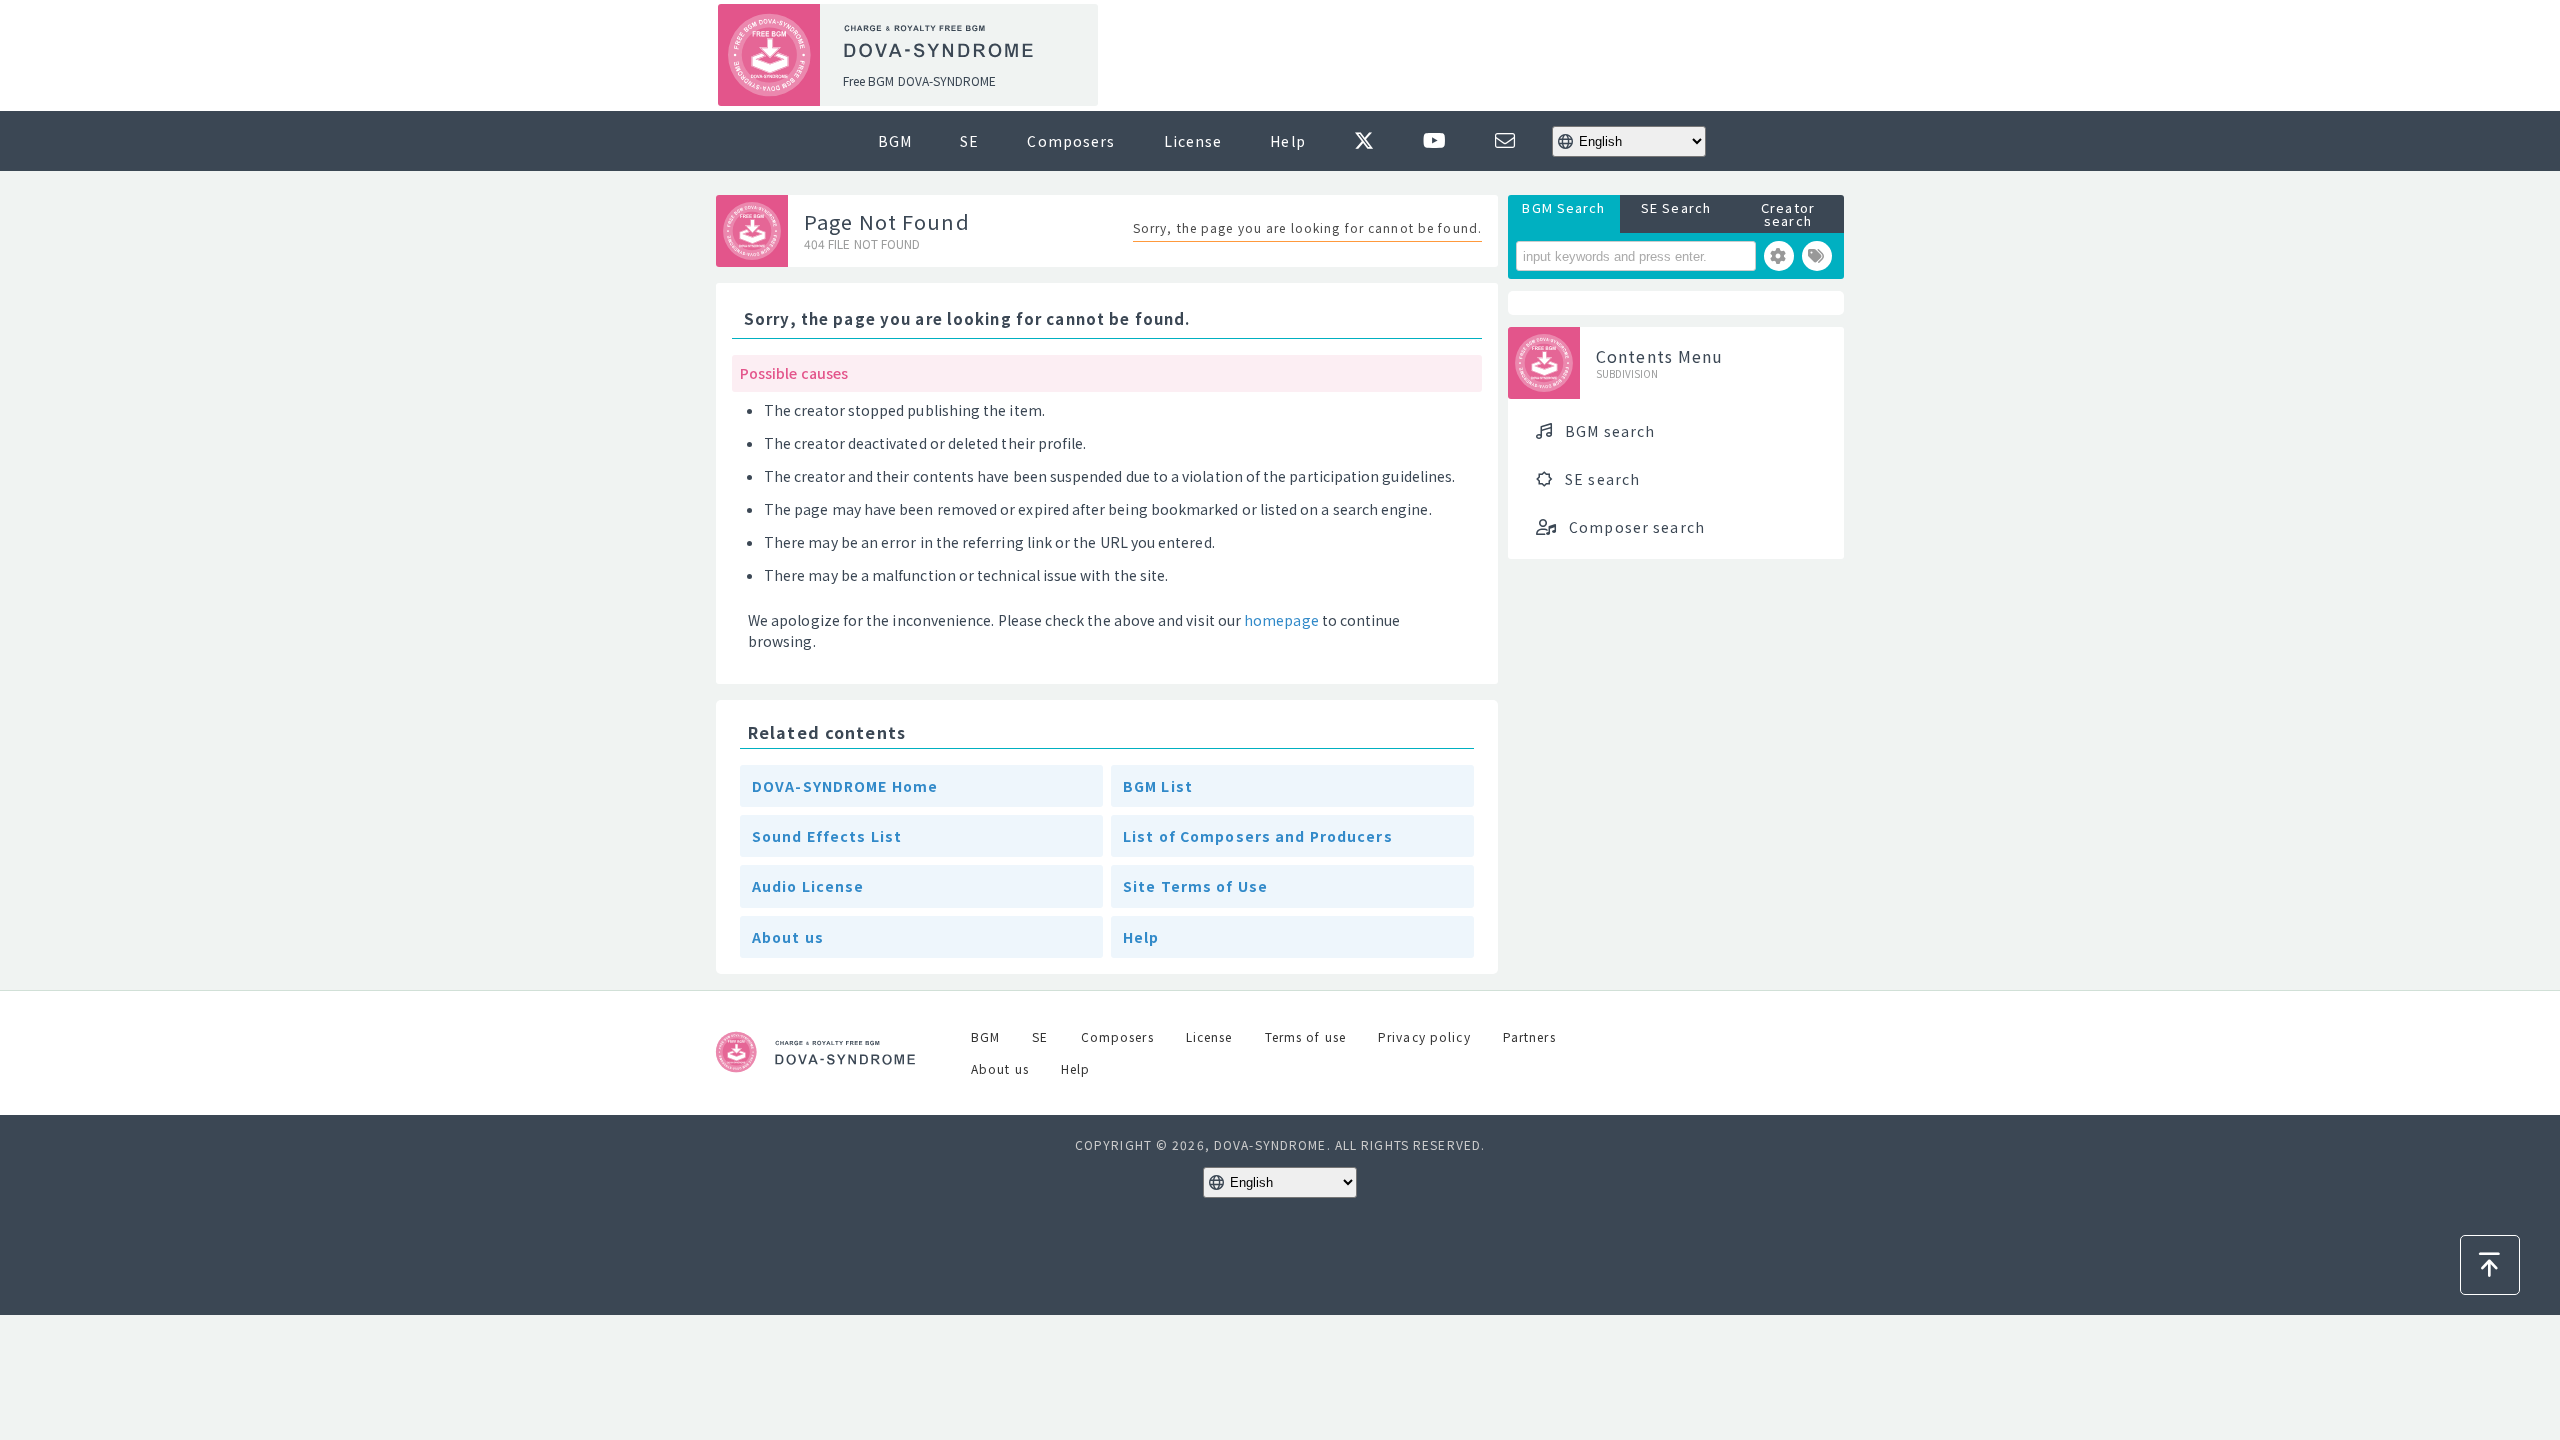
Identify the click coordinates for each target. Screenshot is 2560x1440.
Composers (1071, 141)
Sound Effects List (827, 836)
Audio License (808, 886)
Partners (1529, 1036)
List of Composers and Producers (1258, 836)
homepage (1281, 620)
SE (969, 141)
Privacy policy (1424, 1036)
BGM (895, 141)
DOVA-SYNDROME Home (845, 786)
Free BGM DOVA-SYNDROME (919, 80)
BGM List (1158, 786)
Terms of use (1305, 1036)
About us (788, 937)
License (1193, 141)
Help (1287, 141)
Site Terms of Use (1195, 886)
